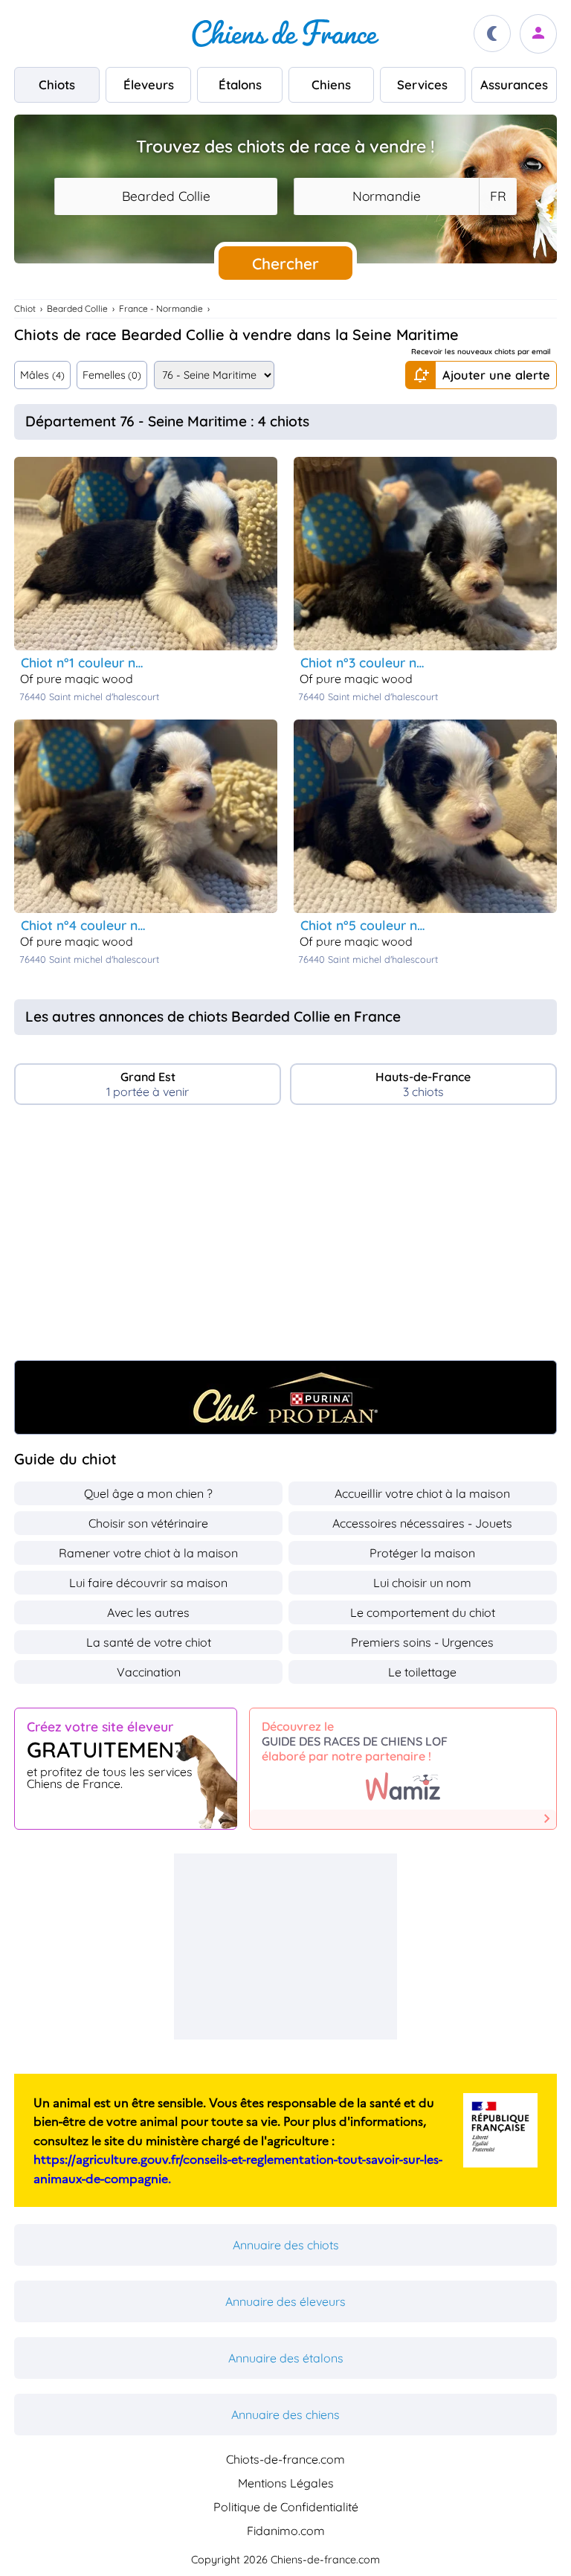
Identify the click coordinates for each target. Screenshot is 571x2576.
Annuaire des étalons (286, 2358)
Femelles (112, 375)
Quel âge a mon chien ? (148, 1493)
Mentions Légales (286, 2483)
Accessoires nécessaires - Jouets (422, 1523)
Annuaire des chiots (286, 2245)
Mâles (42, 375)
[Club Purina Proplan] (285, 1397)
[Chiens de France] (285, 33)
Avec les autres (148, 1612)
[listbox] (497, 196)
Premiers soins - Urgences (422, 1642)
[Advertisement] (285, 1239)
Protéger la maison (422, 1553)
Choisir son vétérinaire (148, 1523)
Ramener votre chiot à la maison (148, 1553)
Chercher (285, 263)
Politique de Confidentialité (286, 2507)
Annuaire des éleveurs (285, 2301)
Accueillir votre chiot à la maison (422, 1493)
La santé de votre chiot (149, 1642)
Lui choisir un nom (422, 1583)
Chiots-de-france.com (285, 2459)
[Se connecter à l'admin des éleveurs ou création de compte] (538, 34)
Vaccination (149, 1672)
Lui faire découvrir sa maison (148, 1583)
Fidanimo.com (286, 2531)
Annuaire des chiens (285, 2415)
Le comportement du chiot (423, 1612)
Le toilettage (422, 1672)
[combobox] (166, 196)
